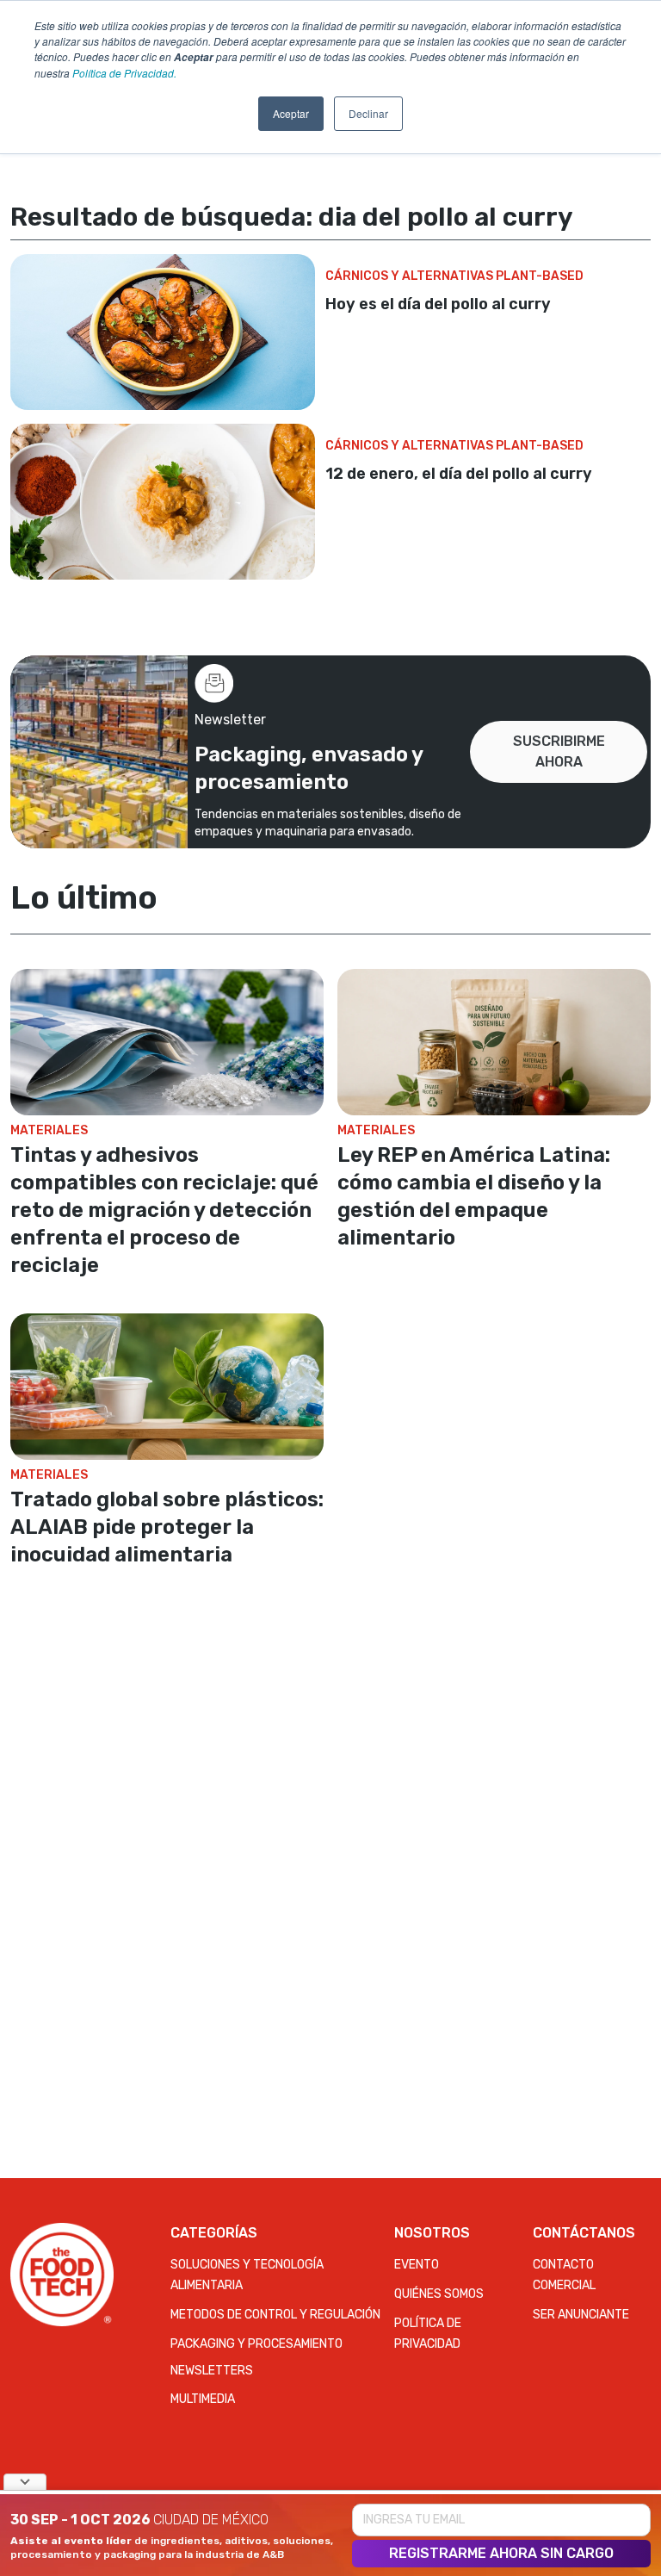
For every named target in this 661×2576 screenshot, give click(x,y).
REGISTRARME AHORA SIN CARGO (501, 2553)
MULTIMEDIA (203, 2399)
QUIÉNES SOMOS (439, 2294)
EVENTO (417, 2265)
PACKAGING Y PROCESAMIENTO (256, 2344)
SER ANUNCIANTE (581, 2315)
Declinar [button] (368, 113)
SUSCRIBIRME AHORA (559, 751)
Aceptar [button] (291, 113)
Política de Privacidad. (124, 73)
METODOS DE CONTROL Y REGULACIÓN (275, 2315)
